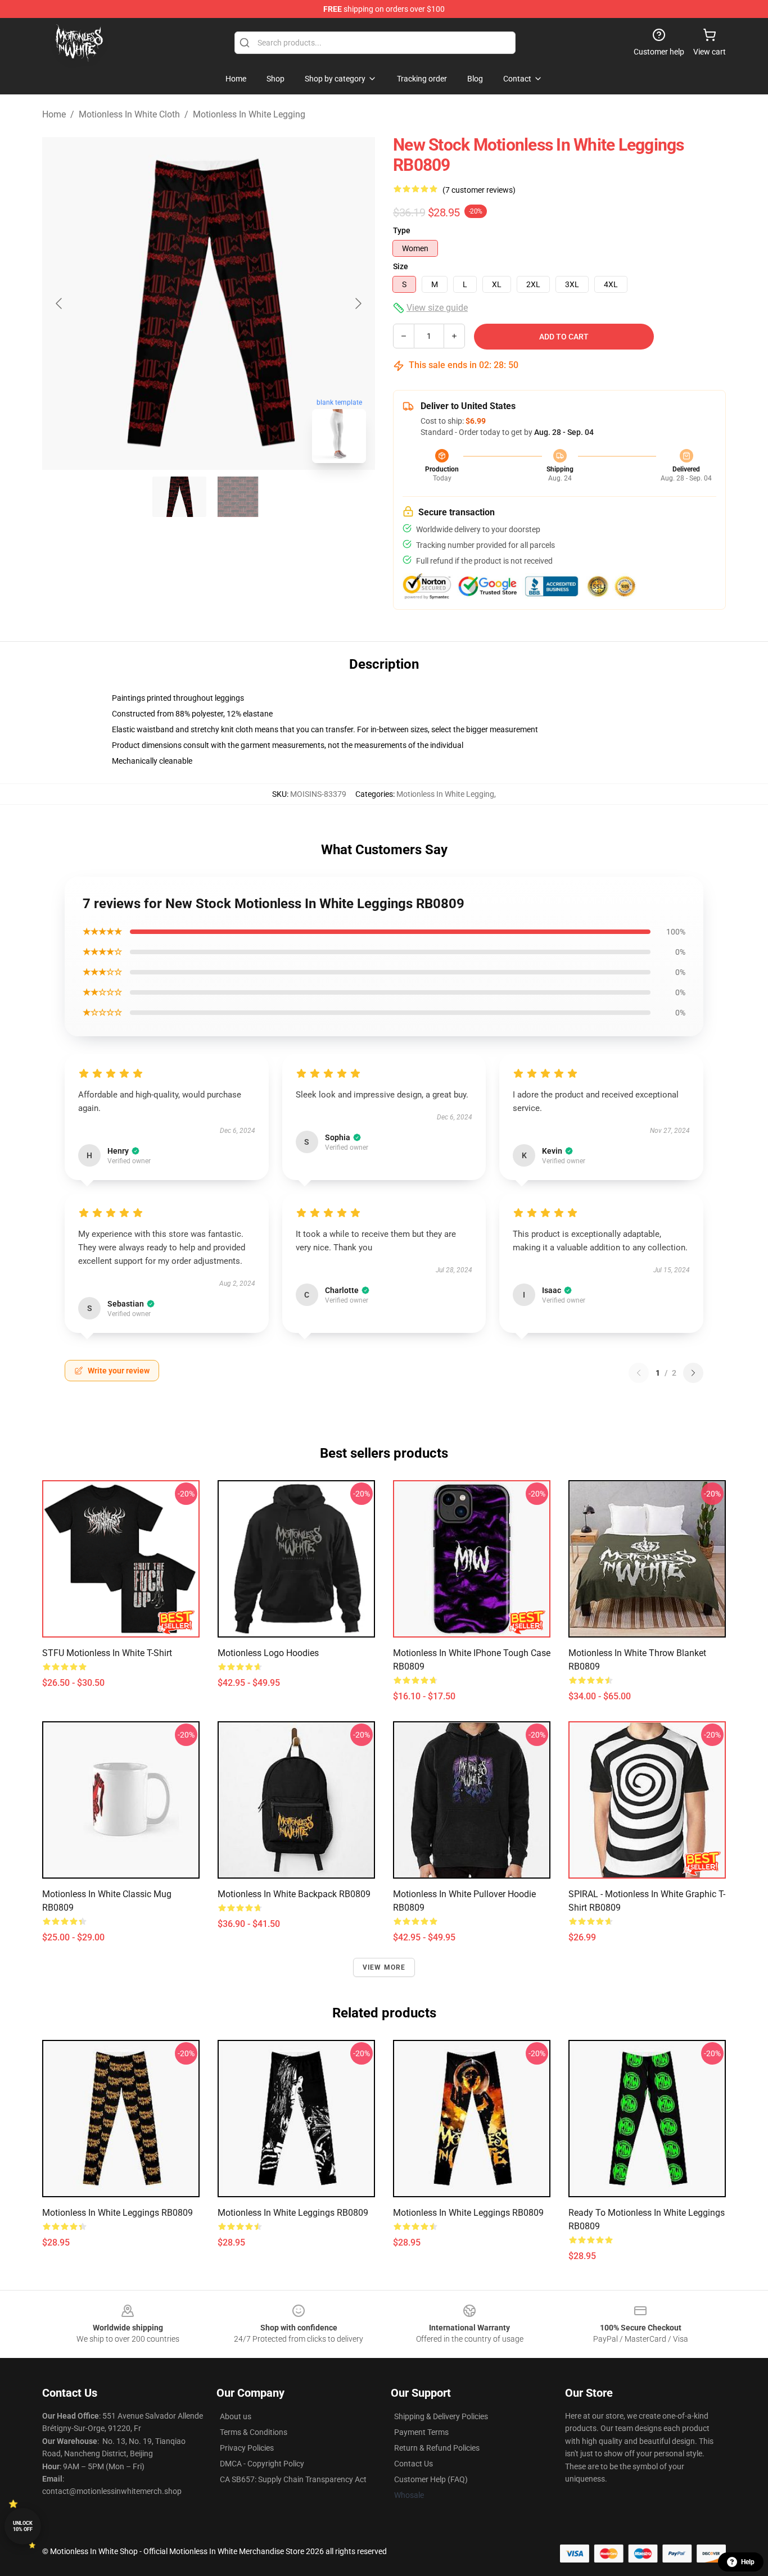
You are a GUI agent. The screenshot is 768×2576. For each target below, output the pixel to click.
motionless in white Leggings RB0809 (118, 2213)
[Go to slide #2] (238, 497)
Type (402, 230)
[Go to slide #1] (179, 497)
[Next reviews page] (693, 1373)
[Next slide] (358, 303)
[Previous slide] (60, 303)
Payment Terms (421, 2432)
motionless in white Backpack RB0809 (294, 1894)
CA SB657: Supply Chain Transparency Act (293, 2479)
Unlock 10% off (23, 2526)
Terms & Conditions (254, 2432)
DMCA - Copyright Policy (262, 2464)
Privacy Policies (247, 2448)
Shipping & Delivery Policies (441, 2416)
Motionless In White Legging (249, 114)
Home (54, 114)
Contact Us (414, 2464)
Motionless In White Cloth (129, 114)
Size (401, 266)
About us (236, 2416)
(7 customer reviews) (479, 190)
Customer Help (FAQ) (431, 2479)
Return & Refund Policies (437, 2448)
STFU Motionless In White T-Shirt (107, 1653)
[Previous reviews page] (639, 1373)
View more (384, 1967)
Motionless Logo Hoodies (268, 1653)
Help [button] (748, 2562)
